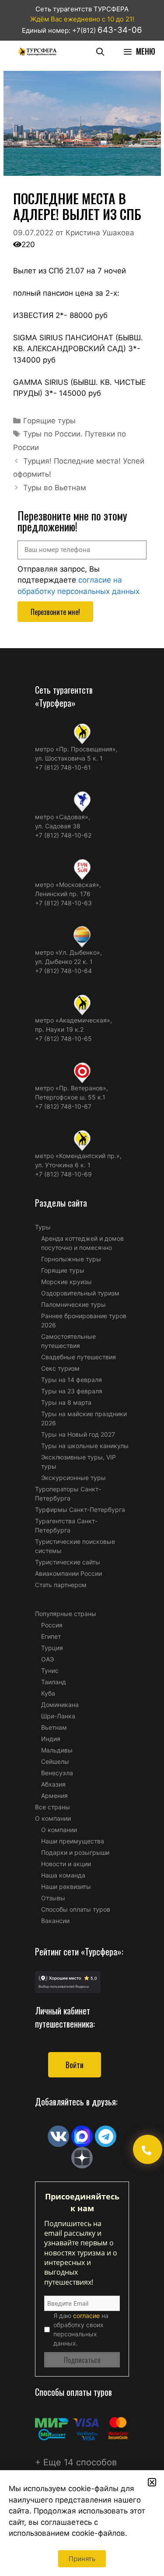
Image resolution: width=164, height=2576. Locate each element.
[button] (152, 2482)
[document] (82, 1288)
